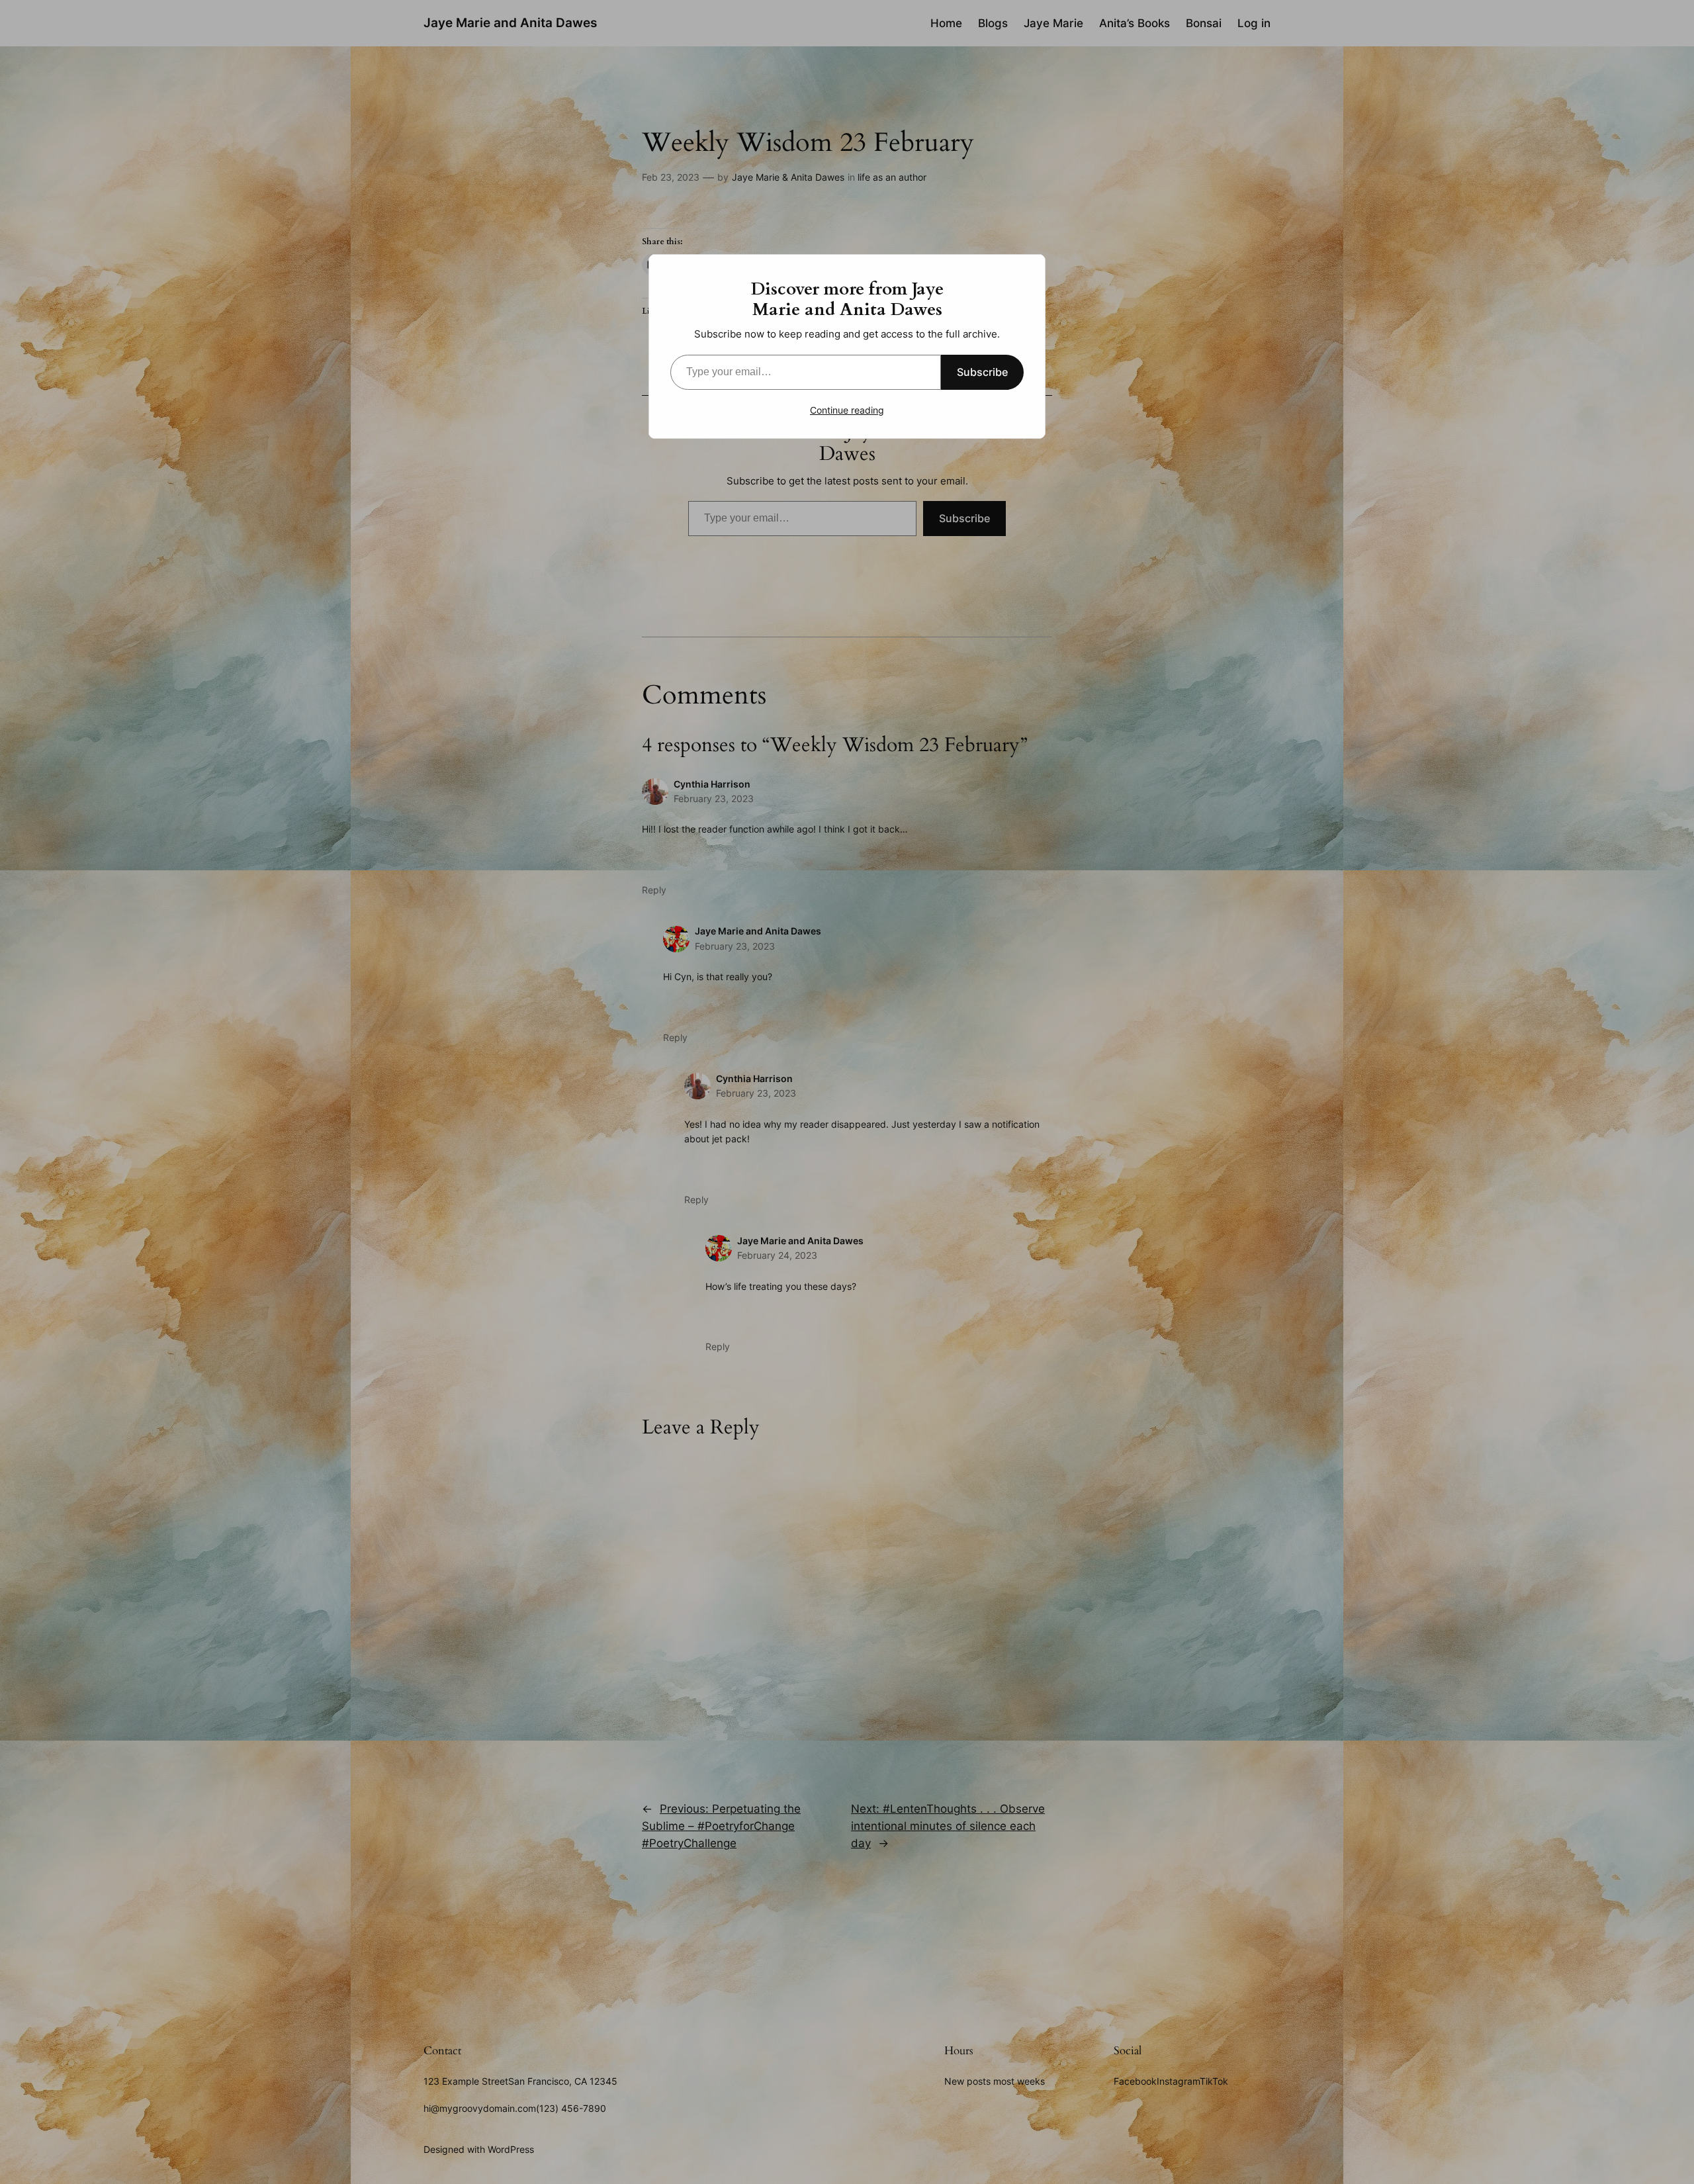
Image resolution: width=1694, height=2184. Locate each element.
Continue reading (847, 410)
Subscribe (982, 372)
